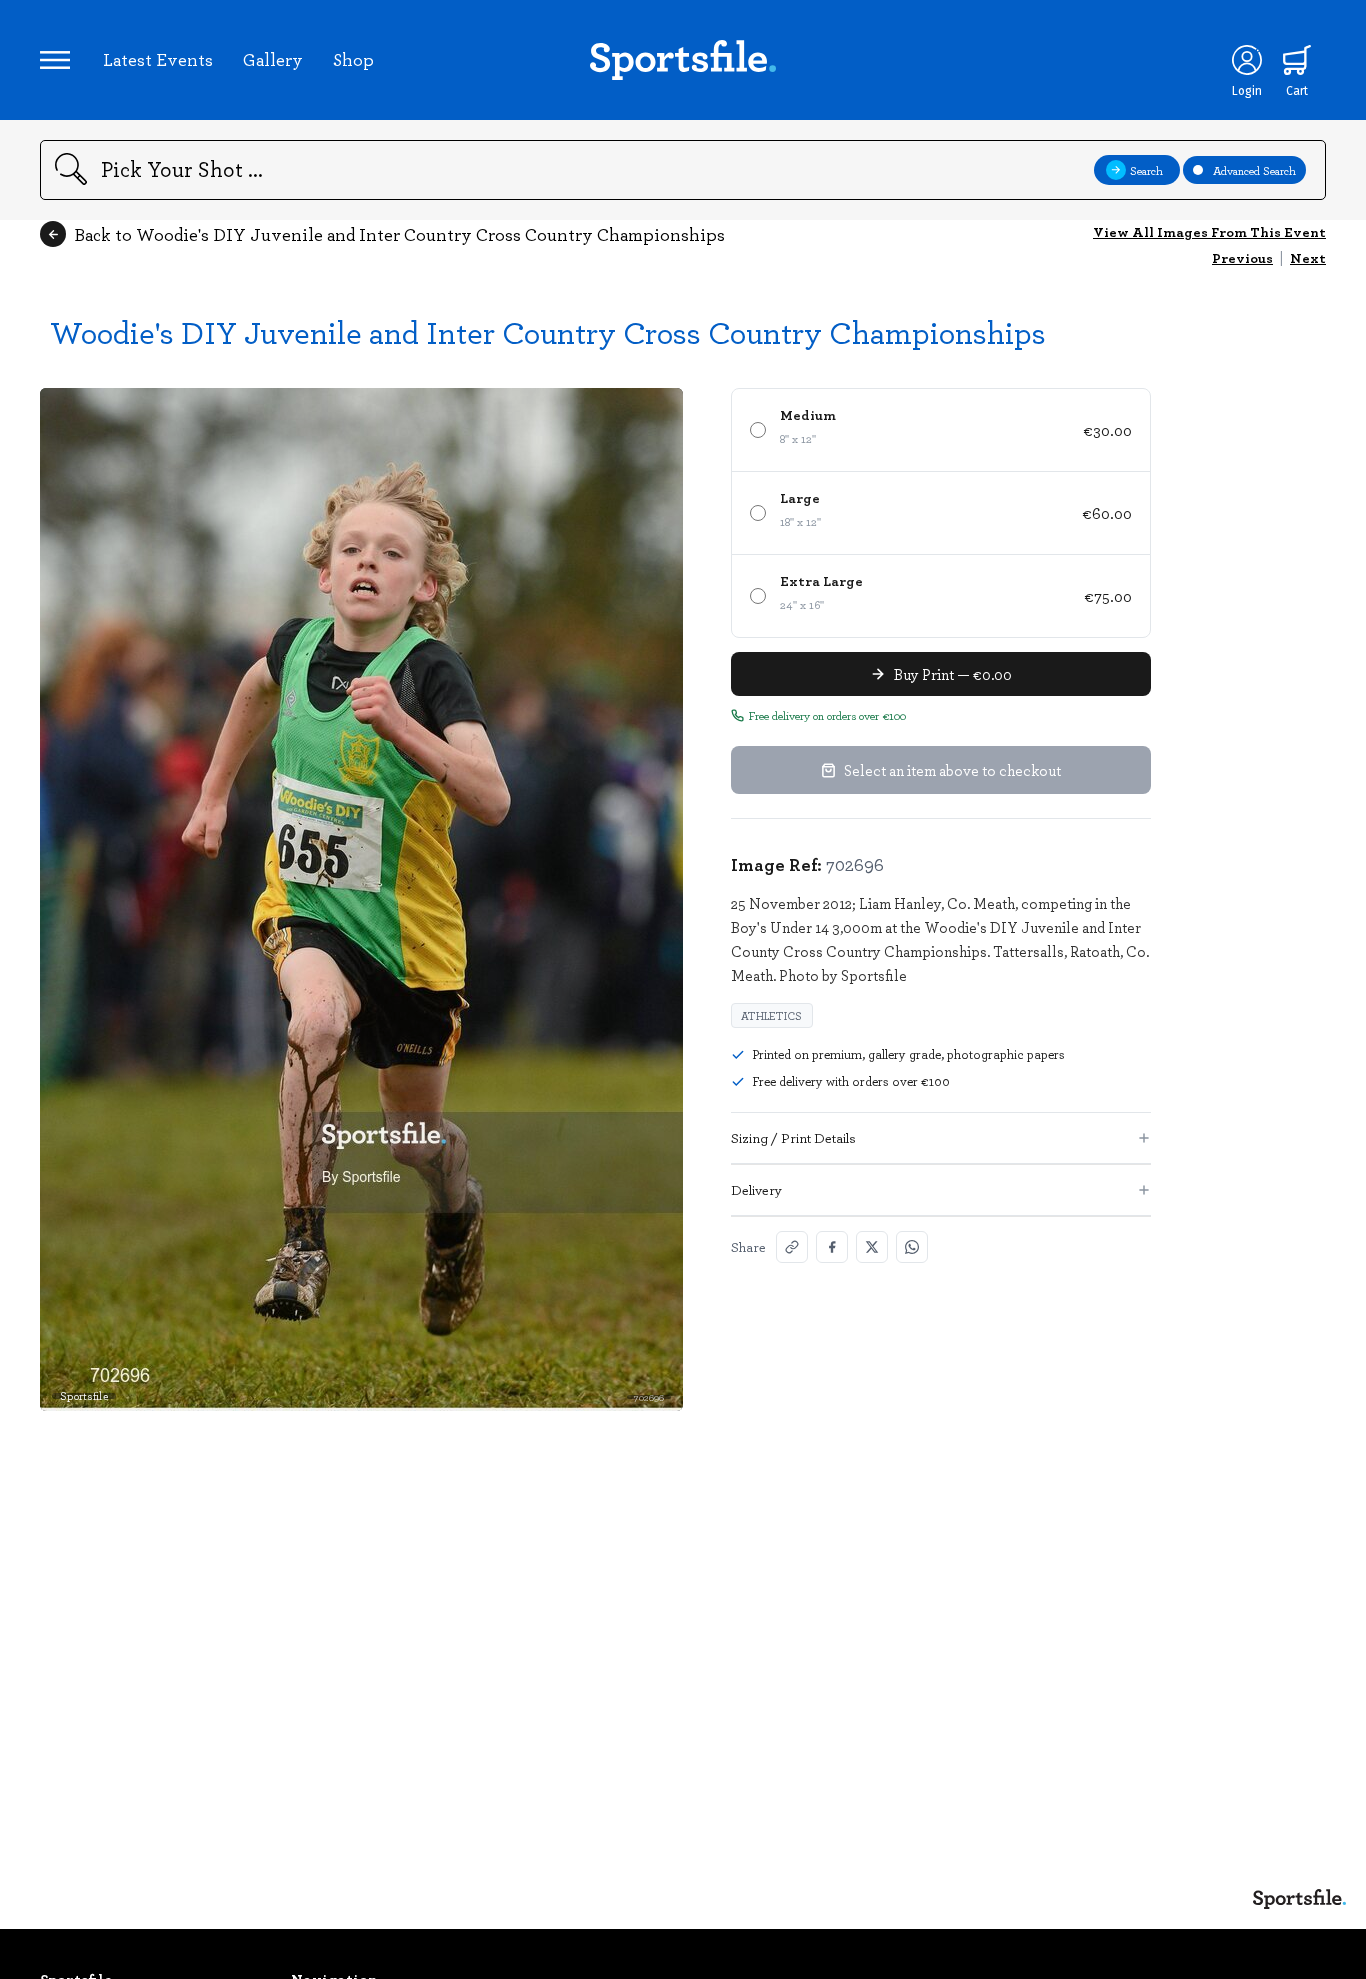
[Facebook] (832, 1247)
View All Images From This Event (1209, 231)
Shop (353, 59)
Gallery (273, 59)
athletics (772, 1015)
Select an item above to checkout (952, 770)
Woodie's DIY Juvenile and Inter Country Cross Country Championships (548, 331)
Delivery (756, 1189)
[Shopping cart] (1297, 60)
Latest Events (158, 59)
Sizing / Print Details (793, 1137)
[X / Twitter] (872, 1247)
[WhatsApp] (912, 1247)
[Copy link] (792, 1247)
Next (1308, 257)
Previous (1242, 257)
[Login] (1247, 60)
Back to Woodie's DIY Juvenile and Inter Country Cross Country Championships (399, 234)
